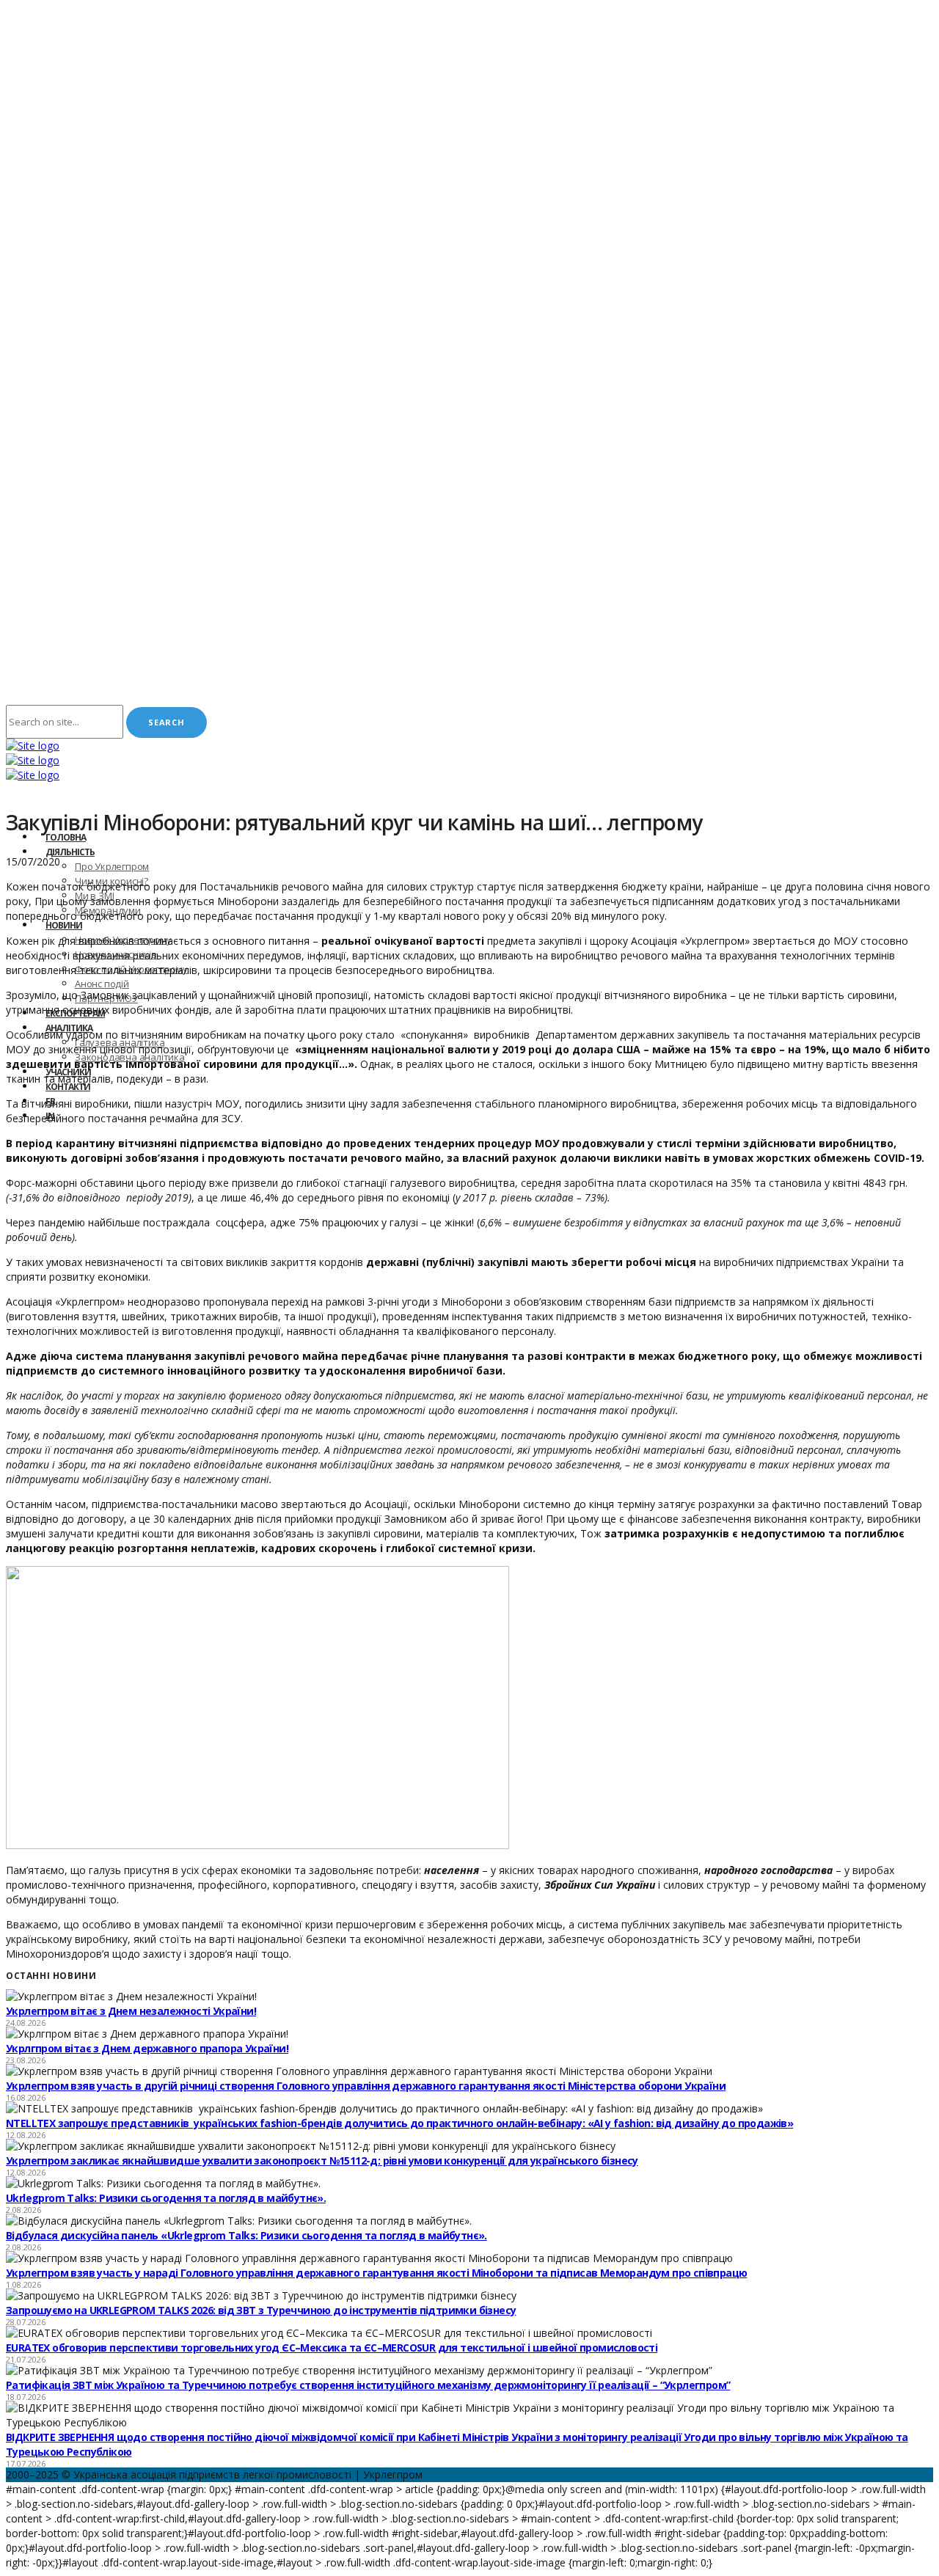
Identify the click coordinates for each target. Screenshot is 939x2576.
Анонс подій (102, 984)
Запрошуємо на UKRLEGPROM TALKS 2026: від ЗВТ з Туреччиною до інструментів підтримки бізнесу (261, 2310)
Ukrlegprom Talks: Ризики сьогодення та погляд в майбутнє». (166, 2198)
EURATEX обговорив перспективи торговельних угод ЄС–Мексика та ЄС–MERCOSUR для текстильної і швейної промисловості (332, 2348)
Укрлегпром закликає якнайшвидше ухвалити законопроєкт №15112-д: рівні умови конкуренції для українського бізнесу (322, 2160)
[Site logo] (33, 746)
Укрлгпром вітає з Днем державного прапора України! (147, 2048)
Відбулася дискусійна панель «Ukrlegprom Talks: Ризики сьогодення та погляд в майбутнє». (246, 2235)
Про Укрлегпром (112, 866)
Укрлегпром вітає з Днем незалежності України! (131, 2011)
